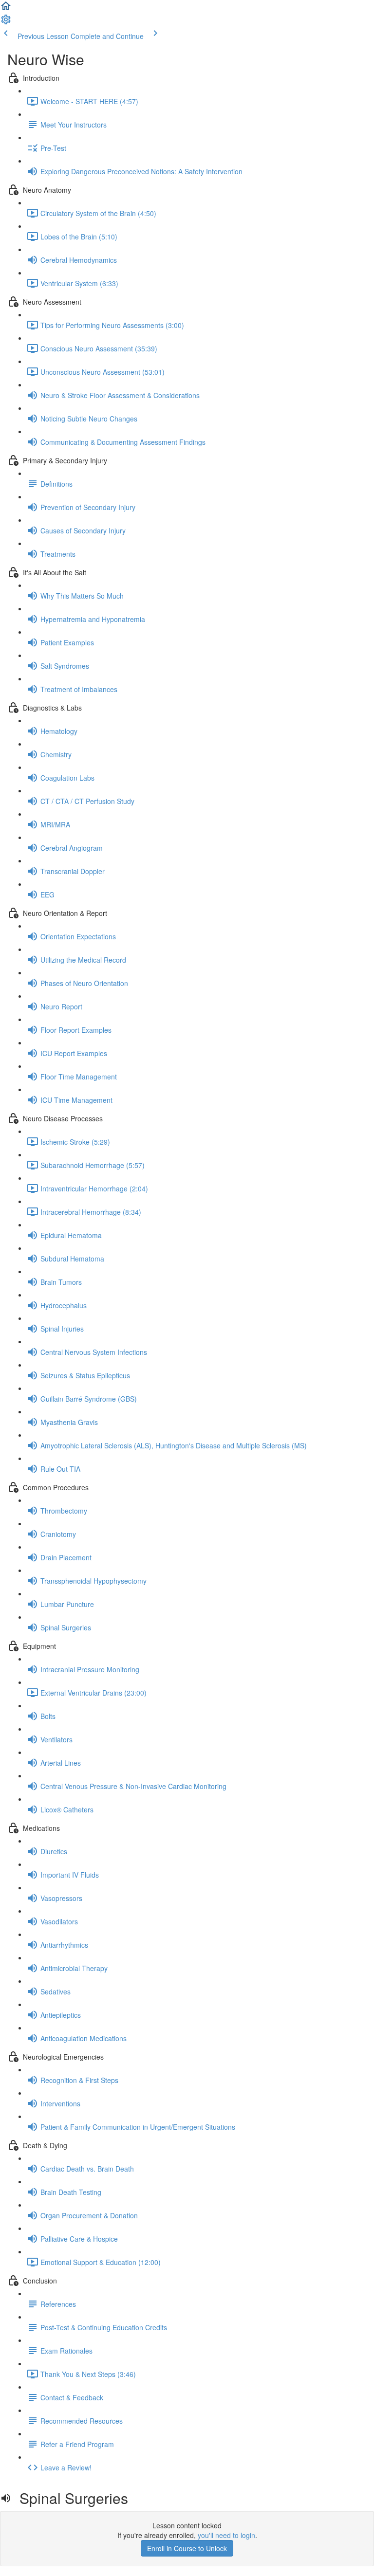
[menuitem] (6, 22)
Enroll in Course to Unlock (187, 2548)
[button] (6, 9)
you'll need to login (226, 2535)
